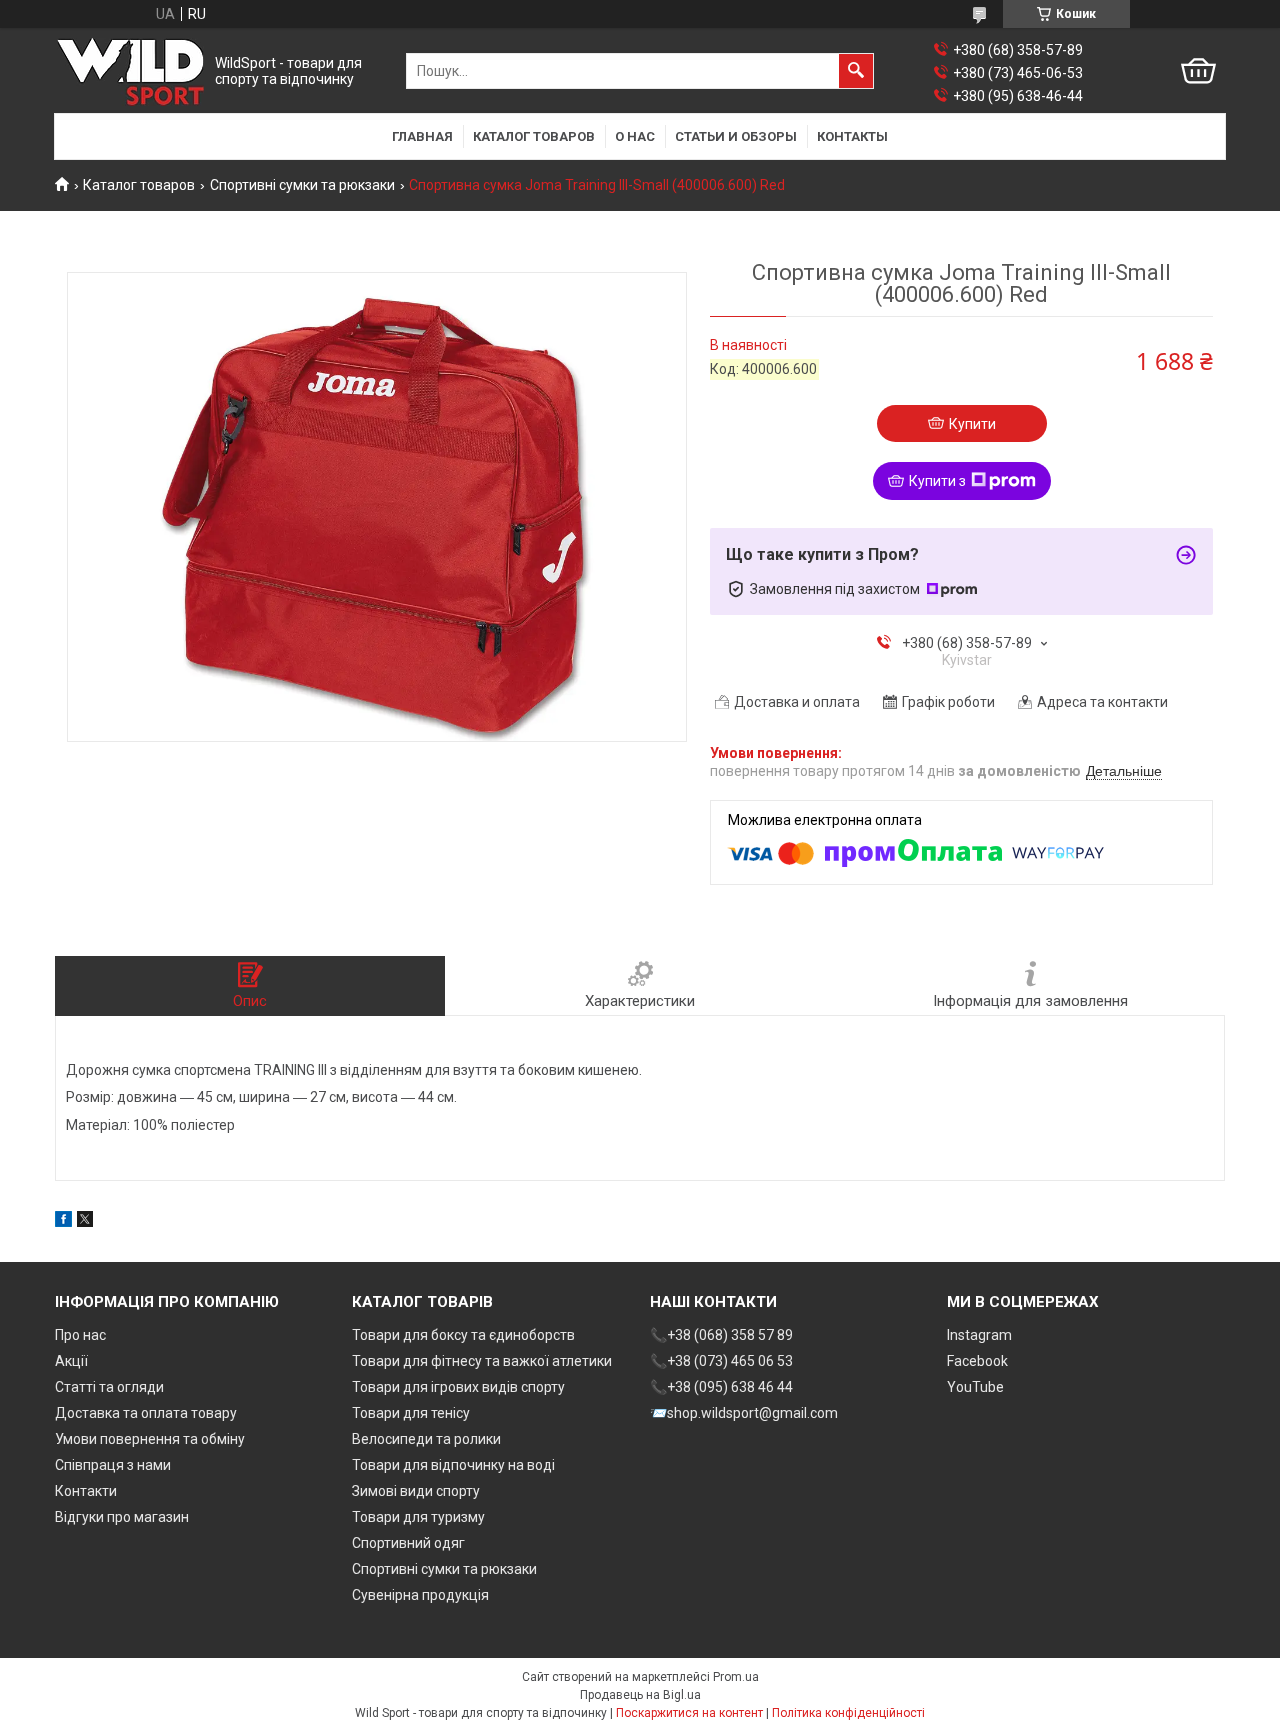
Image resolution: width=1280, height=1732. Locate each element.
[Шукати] (856, 71)
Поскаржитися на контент (689, 1713)
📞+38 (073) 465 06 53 (721, 1361)
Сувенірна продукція (420, 1595)
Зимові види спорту (416, 1491)
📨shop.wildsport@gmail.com (744, 1413)
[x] (85, 1222)
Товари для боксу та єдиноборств (463, 1335)
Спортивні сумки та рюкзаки (302, 185)
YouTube (975, 1387)
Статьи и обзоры (736, 136)
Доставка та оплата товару (146, 1413)
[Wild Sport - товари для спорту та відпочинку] (130, 71)
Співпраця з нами (113, 1465)
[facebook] (63, 1222)
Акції (71, 1361)
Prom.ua (736, 1677)
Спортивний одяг (408, 1543)
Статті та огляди (109, 1387)
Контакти (86, 1491)
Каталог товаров (534, 136)
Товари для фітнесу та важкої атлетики (482, 1361)
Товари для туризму (418, 1517)
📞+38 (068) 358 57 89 (721, 1335)
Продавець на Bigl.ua (640, 1695)
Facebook (977, 1361)
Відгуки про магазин (122, 1517)
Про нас (80, 1335)
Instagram (979, 1335)
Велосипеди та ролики (426, 1439)
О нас (635, 136)
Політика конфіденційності (848, 1713)
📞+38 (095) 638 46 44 (721, 1387)
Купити (972, 424)
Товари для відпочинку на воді (453, 1465)
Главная (422, 136)
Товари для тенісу (411, 1413)
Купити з (937, 481)
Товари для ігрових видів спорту (458, 1387)
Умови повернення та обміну (150, 1439)
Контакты (852, 136)
